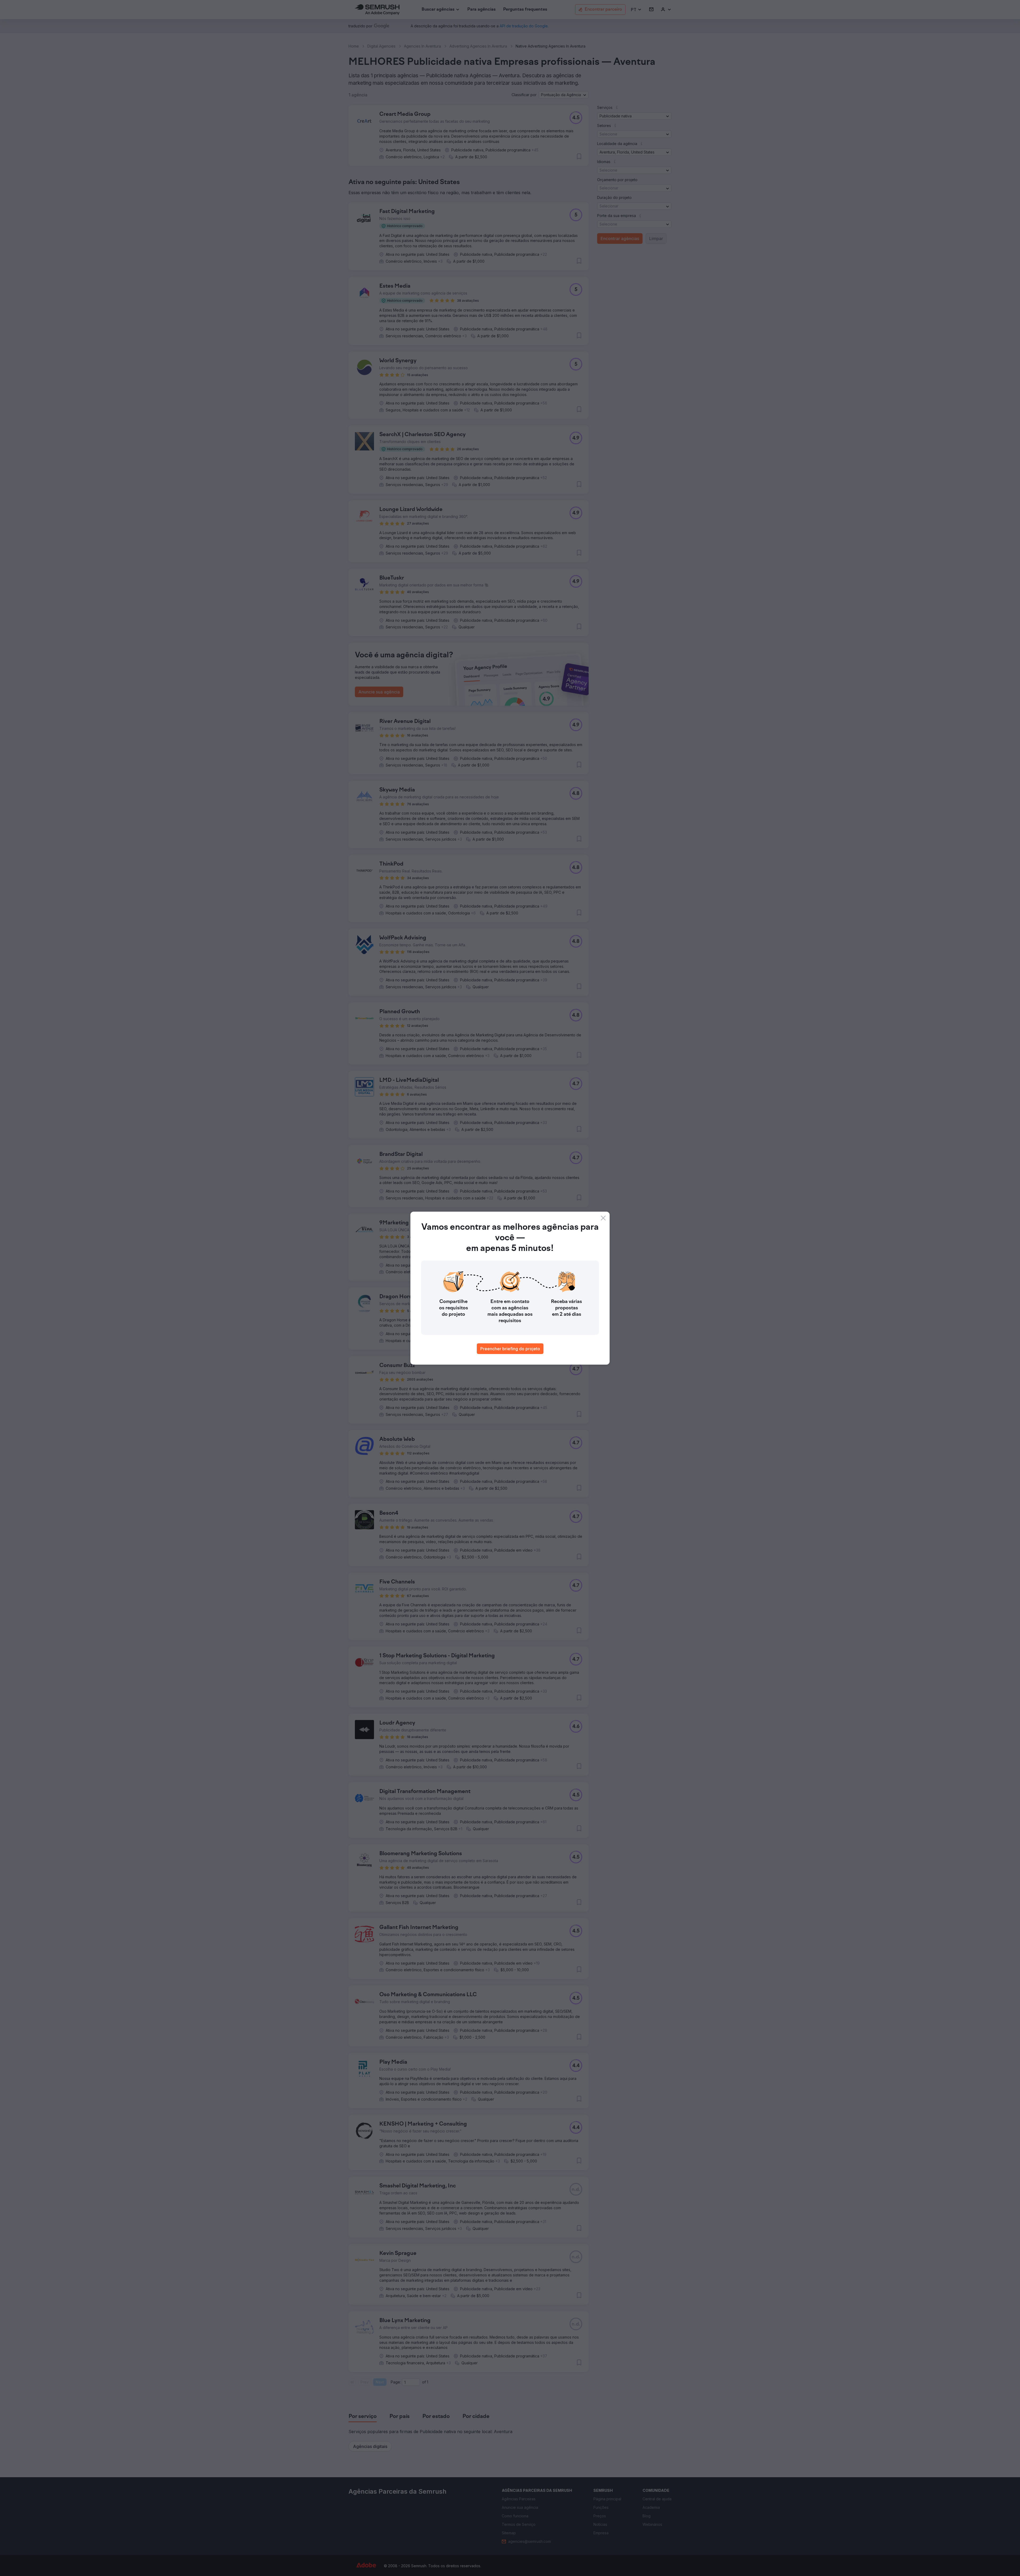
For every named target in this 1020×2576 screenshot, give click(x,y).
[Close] (603, 1218)
